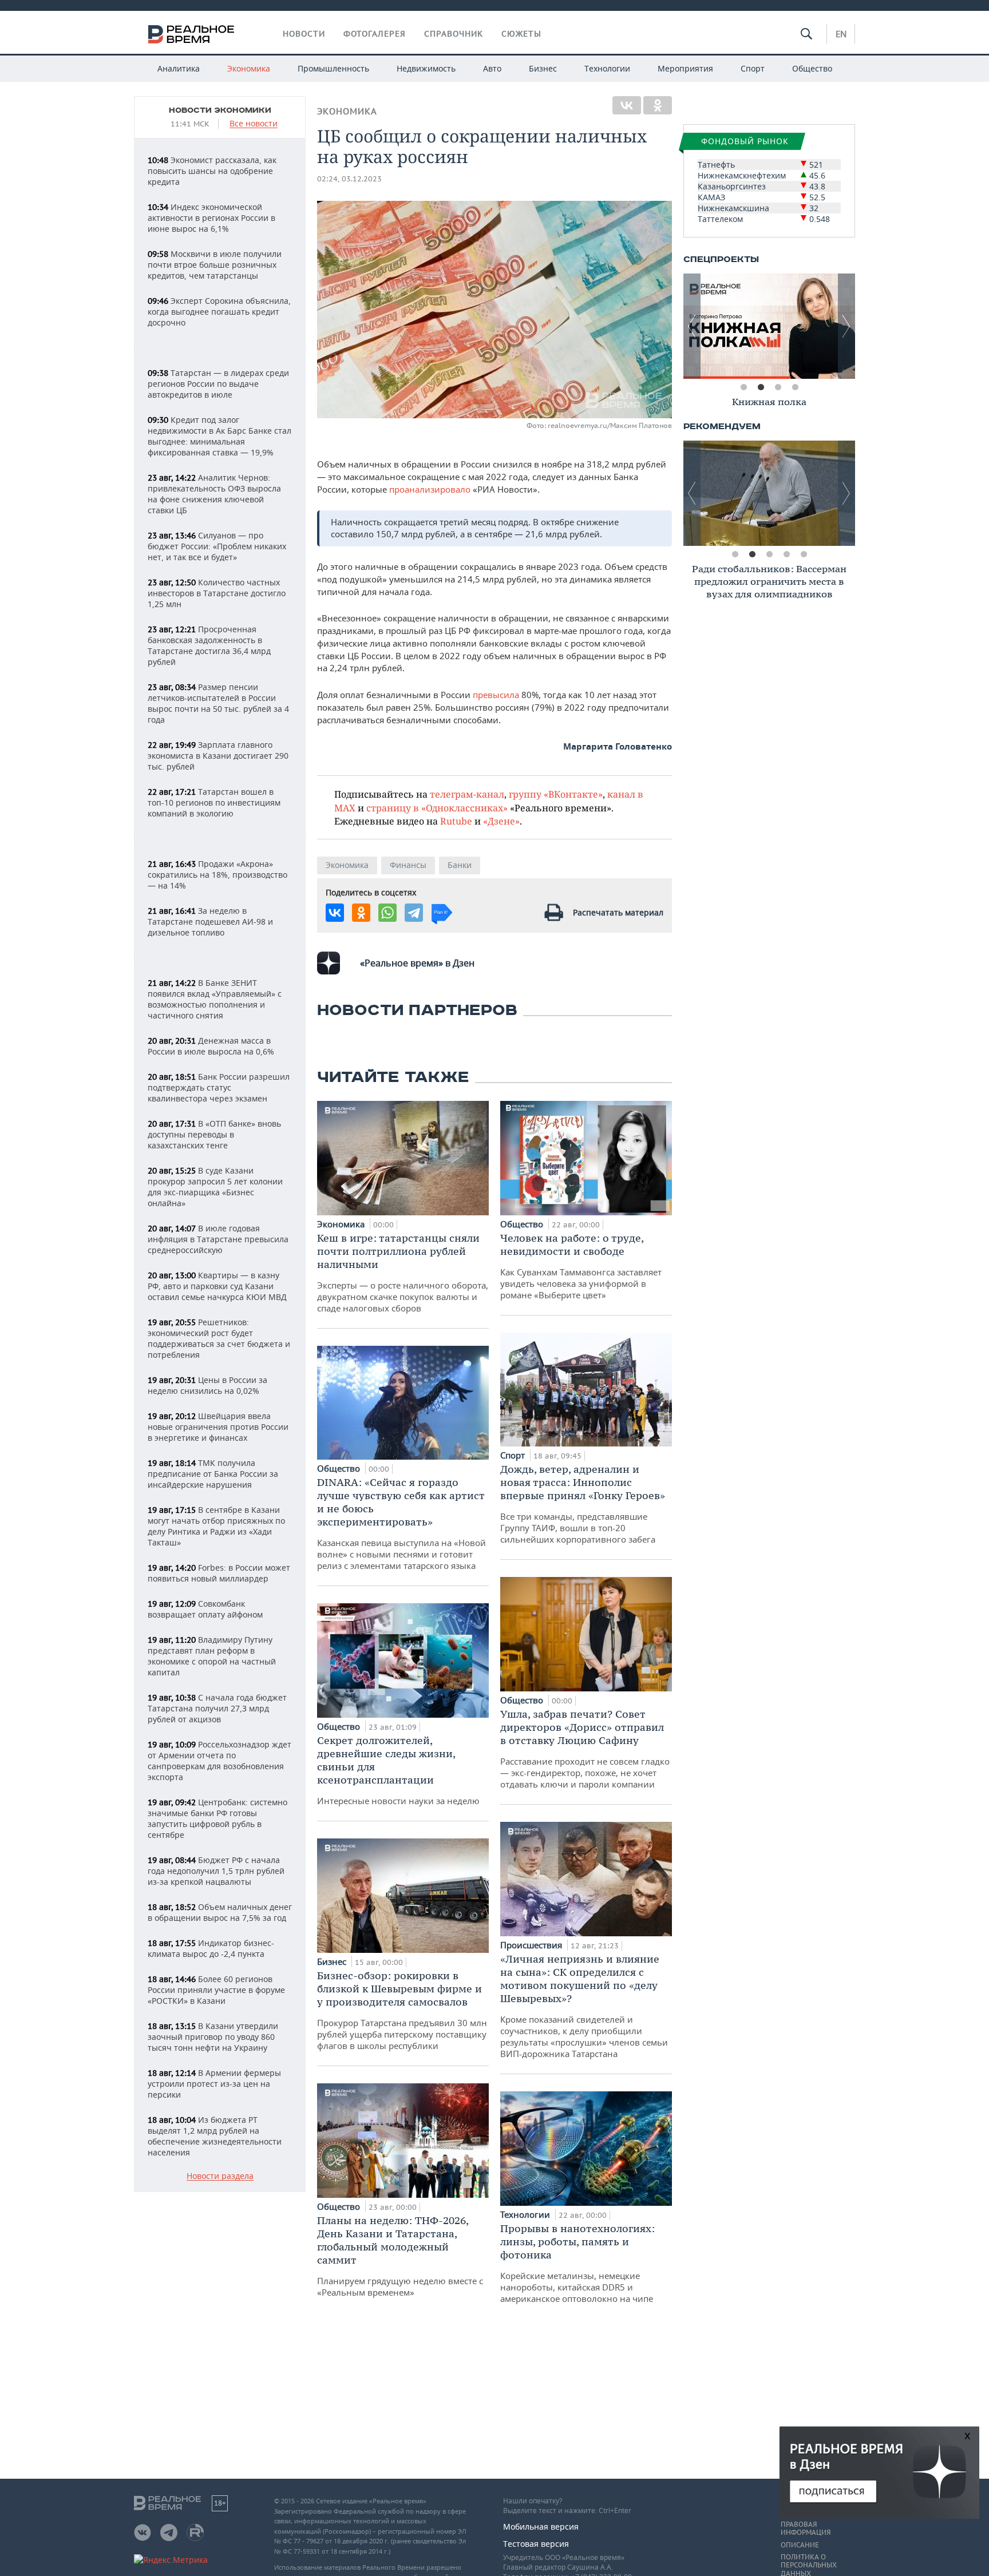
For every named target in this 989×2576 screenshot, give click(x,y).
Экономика (249, 68)
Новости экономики (220, 110)
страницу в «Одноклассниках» (437, 808)
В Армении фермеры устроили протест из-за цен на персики (214, 2084)
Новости (304, 34)
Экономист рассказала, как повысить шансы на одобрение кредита (212, 171)
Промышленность (333, 68)
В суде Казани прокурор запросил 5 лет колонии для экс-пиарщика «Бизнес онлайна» (215, 1187)
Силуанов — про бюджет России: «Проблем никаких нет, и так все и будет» (217, 546)
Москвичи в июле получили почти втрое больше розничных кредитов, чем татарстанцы (215, 265)
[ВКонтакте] (627, 105)
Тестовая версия (536, 2544)
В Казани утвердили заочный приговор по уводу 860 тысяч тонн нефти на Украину (213, 2037)
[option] (769, 326)
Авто (492, 68)
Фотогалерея (375, 34)
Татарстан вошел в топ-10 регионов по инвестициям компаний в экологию (214, 802)
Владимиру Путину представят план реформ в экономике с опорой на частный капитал (212, 1656)
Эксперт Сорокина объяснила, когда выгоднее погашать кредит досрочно (219, 312)
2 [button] (761, 387)
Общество (812, 68)
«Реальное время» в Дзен (417, 963)
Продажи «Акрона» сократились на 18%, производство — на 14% (217, 875)
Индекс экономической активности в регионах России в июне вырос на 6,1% (211, 218)
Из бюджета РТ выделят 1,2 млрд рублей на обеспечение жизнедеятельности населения (215, 2136)
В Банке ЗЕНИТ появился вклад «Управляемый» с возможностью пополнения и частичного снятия (215, 999)
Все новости (254, 124)
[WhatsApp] (387, 913)
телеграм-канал (467, 794)
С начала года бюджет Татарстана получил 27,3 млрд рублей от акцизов (217, 1708)
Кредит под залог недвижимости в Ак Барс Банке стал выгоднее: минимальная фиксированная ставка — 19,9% (219, 436)
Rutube (456, 821)
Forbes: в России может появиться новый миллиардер (219, 1573)
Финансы (408, 865)
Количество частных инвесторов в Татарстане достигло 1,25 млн (217, 593)
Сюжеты (521, 34)
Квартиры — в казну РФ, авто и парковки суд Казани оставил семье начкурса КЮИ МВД (217, 1286)
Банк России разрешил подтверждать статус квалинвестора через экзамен (219, 1087)
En (841, 34)
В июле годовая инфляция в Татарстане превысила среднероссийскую (218, 1239)
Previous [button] (692, 326)
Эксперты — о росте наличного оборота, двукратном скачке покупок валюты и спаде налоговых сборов (403, 1273)
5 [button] (804, 554)
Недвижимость (426, 68)
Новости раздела (220, 2176)
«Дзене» (501, 821)
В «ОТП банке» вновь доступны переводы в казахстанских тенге (214, 1134)
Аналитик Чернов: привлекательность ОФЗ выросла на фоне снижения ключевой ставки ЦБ (214, 494)
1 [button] (743, 387)
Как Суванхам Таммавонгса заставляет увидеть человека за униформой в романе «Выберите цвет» (581, 1266)
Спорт (753, 68)
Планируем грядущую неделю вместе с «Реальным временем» (400, 2256)
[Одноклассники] (658, 105)
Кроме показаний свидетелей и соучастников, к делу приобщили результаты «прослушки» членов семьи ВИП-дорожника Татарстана (584, 2006)
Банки (460, 865)
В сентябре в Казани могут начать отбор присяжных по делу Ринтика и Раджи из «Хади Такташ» (216, 1526)
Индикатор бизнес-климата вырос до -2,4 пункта (211, 1948)
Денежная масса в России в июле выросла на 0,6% (211, 1046)
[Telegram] (414, 913)
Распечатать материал (618, 912)
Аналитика (179, 68)
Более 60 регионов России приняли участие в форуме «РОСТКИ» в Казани (216, 1990)
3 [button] (778, 387)
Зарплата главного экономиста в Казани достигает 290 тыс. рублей (218, 756)
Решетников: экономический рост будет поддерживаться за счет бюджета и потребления (219, 1338)
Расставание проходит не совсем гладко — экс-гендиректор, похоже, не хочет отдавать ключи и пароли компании (585, 1749)
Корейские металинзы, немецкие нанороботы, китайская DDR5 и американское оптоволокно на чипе (577, 2263)
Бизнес (543, 68)
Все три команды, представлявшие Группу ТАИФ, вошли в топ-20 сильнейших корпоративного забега (583, 1504)
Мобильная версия (541, 2527)
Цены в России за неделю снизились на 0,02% (207, 1385)
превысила (497, 695)
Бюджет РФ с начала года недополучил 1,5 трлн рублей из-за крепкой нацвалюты (216, 1871)
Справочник (454, 34)
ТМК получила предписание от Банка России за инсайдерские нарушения (213, 1474)
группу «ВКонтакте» (556, 794)
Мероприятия (685, 68)
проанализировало (430, 489)
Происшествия (532, 1945)
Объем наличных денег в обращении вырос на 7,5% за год (220, 1912)
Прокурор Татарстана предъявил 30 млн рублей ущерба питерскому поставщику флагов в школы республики (402, 2010)
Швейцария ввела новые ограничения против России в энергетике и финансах (218, 1427)
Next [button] (846, 326)
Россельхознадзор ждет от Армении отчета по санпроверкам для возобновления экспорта (219, 1761)
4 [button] (795, 387)
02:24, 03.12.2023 (349, 179)
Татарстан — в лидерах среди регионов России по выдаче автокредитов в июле (218, 384)
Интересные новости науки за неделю (398, 1770)
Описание (800, 2545)
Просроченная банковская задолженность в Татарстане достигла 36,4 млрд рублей (209, 645)
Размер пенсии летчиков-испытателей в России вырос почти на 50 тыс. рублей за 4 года (218, 703)
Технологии (607, 68)
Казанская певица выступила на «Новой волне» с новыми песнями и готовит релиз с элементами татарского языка (401, 1523)
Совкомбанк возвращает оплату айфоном (205, 1609)
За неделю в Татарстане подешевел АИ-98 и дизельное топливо (210, 922)
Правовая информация (806, 2529)
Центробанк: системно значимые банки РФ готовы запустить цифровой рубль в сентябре (217, 1818)
